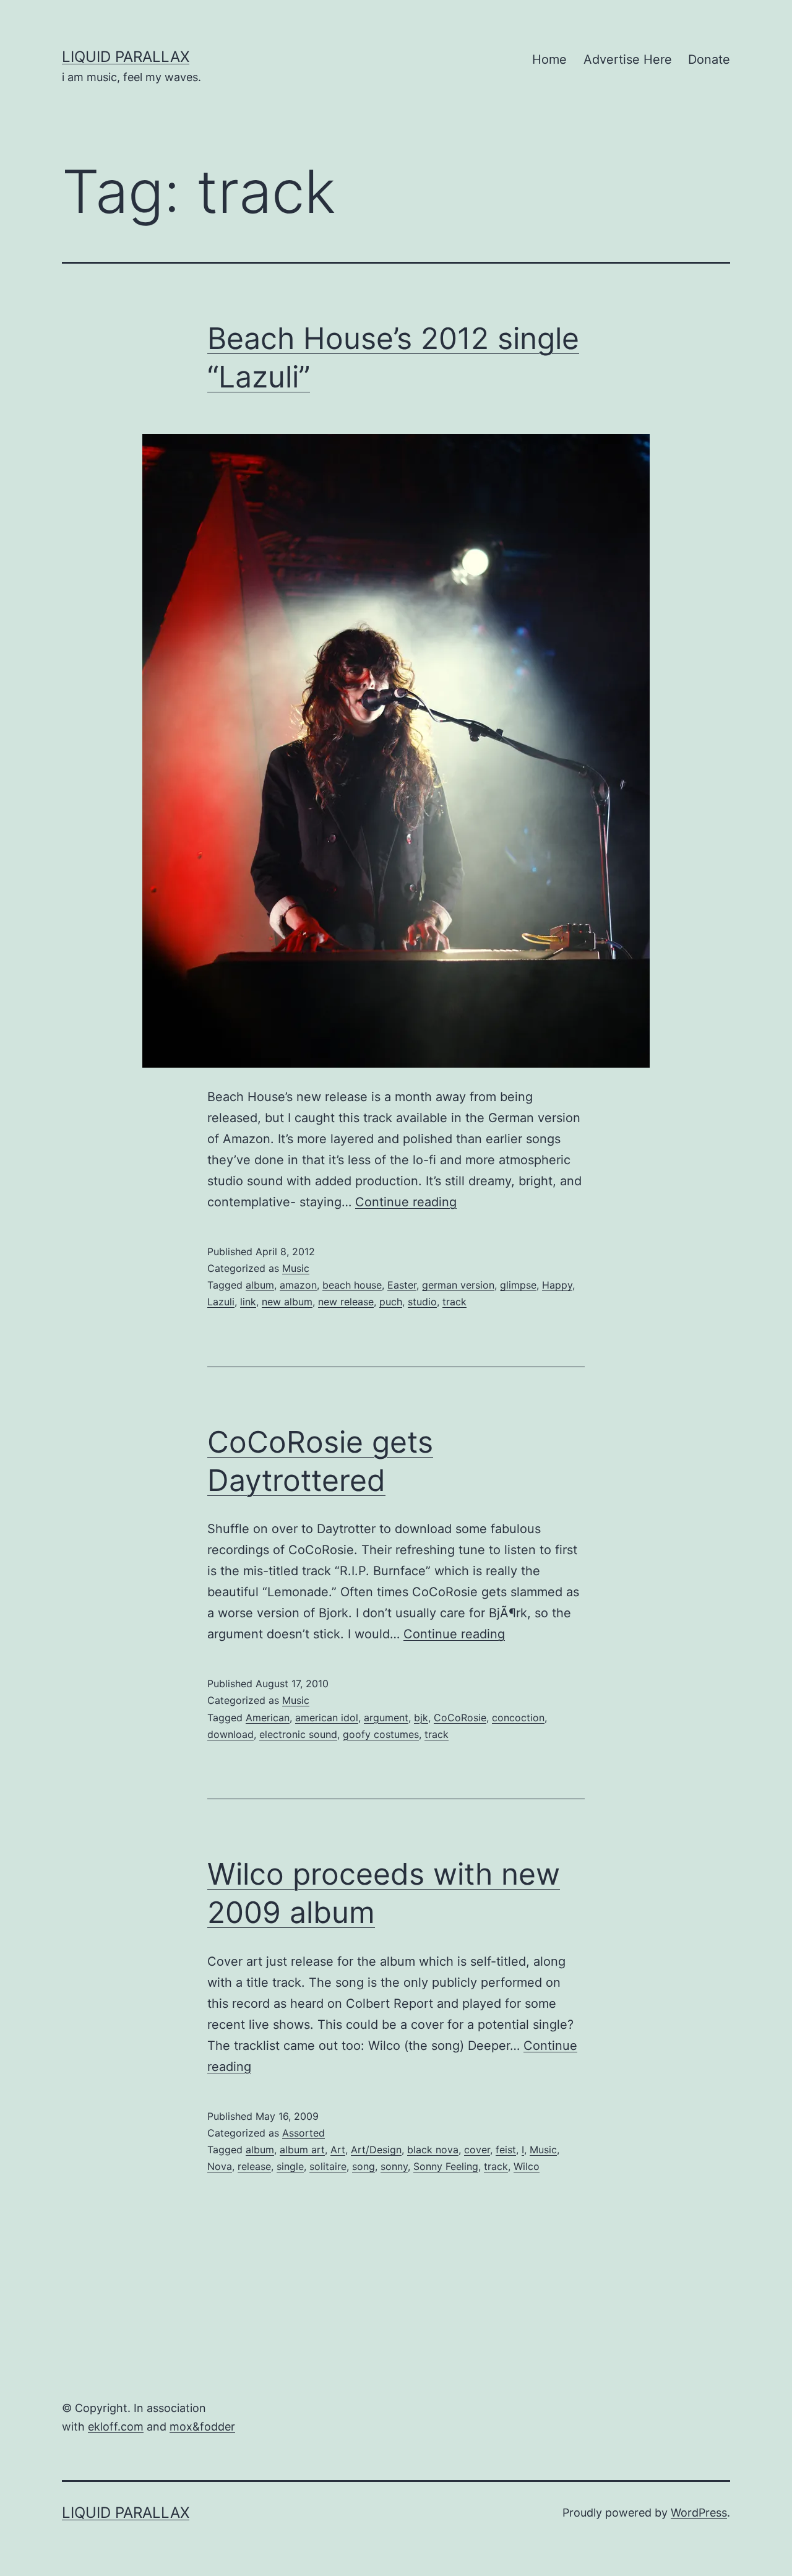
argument (386, 1718)
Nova (220, 2166)
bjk (421, 1718)
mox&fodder (202, 2427)
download (230, 1734)
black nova (433, 2150)
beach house (352, 1285)
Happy (557, 1285)
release (254, 2166)
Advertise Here (628, 59)
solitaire (328, 2166)
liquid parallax (126, 57)
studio (422, 1302)
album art (302, 2150)
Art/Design (376, 2150)
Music (296, 1268)
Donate (709, 59)
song (364, 2166)
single (290, 2166)
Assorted (303, 2133)
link (248, 1302)
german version (458, 1285)
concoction (518, 1718)
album (260, 1285)
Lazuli (221, 1302)
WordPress (699, 2513)
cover (477, 2150)
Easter (402, 1285)
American (268, 1718)
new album (287, 1302)
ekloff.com (116, 2427)
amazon (298, 1285)
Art (338, 2150)
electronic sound (298, 1734)
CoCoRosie (460, 1718)
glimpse (518, 1285)
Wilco (527, 2166)
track (454, 1302)
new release (346, 1302)
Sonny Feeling (446, 2166)
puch (391, 1302)
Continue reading (406, 1202)
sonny (394, 2166)
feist (506, 2150)
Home (549, 59)
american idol (327, 1718)
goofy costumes (381, 1734)
